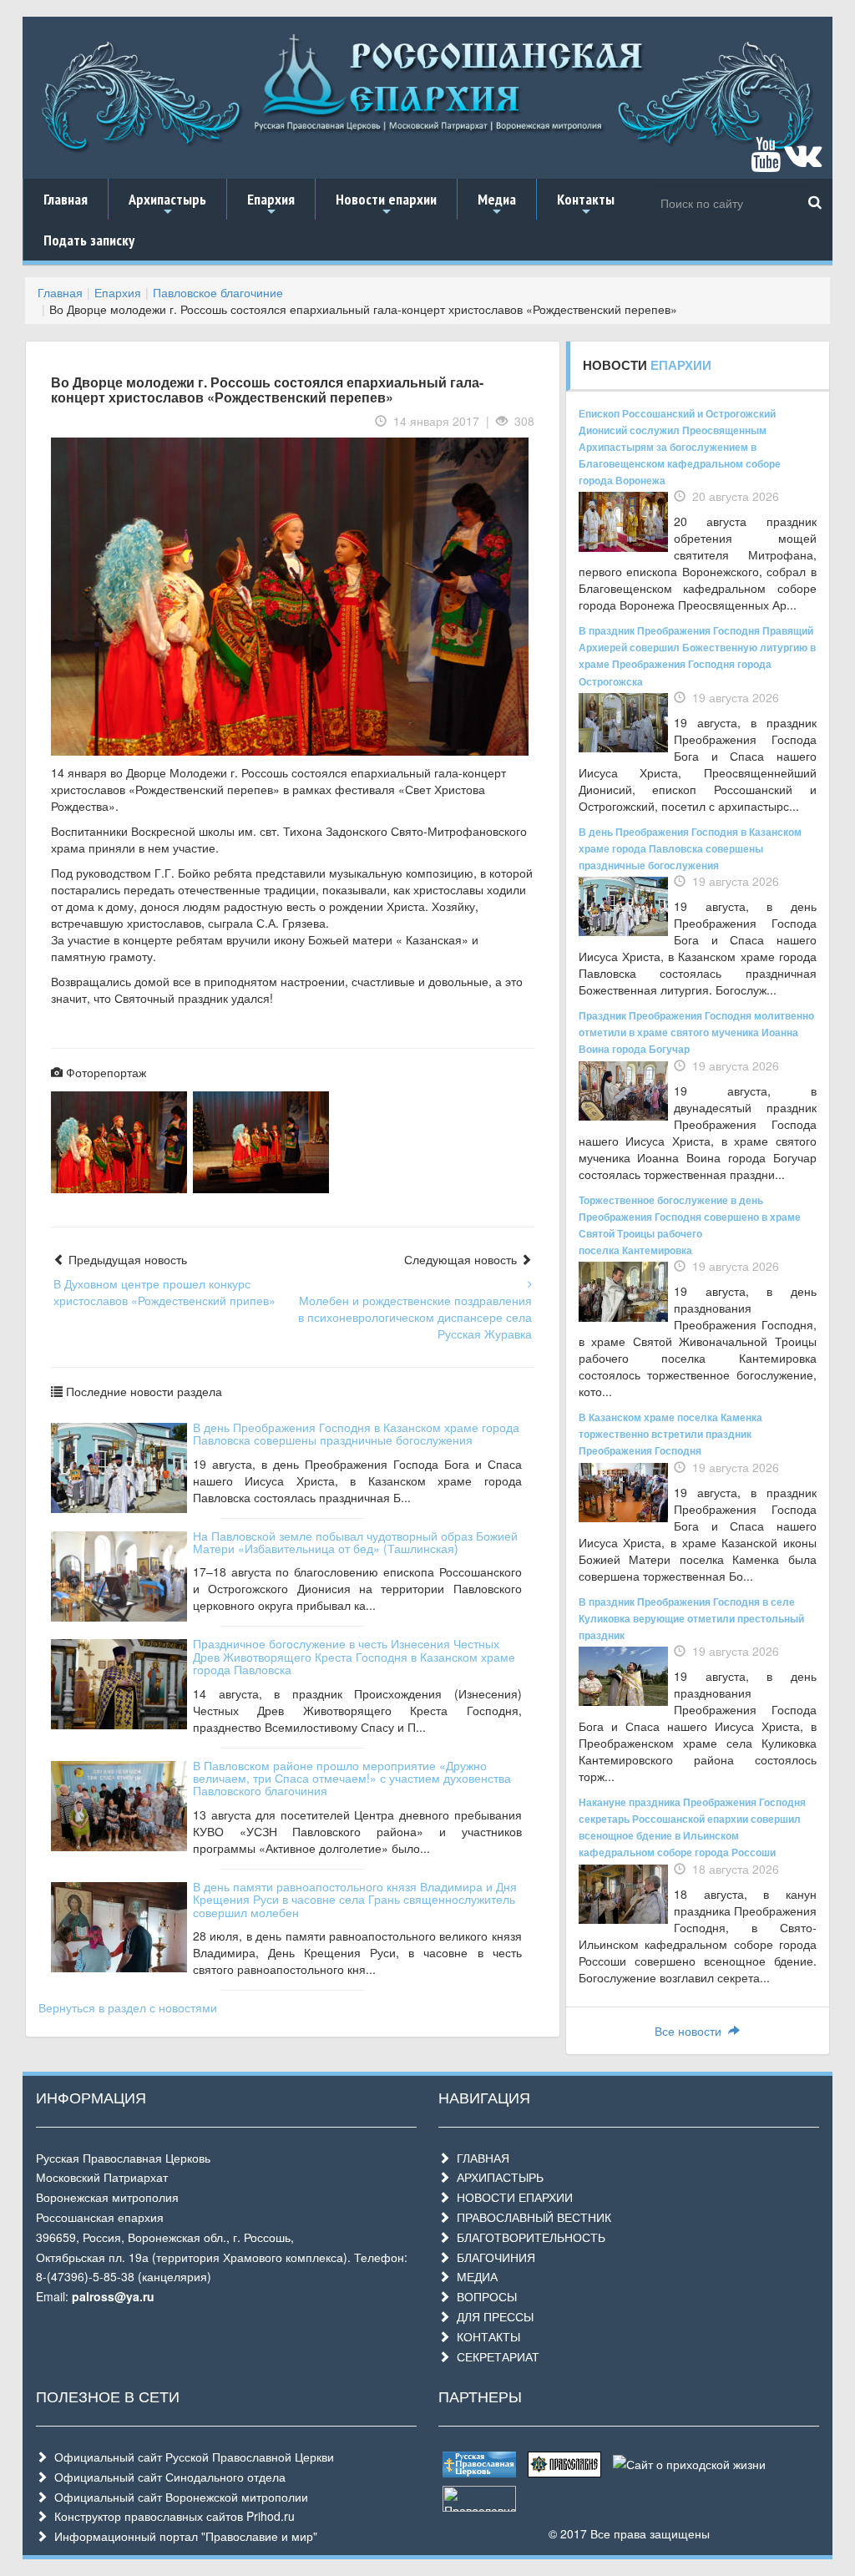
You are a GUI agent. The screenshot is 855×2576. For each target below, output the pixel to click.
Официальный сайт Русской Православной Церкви (191, 2457)
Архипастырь (167, 205)
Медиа (497, 205)
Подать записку (89, 240)
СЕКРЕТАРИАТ (495, 2356)
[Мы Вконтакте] (803, 162)
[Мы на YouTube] (766, 162)
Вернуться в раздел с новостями (128, 2007)
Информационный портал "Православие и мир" (182, 2536)
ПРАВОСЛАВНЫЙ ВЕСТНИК (531, 2217)
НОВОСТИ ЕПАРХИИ (511, 2197)
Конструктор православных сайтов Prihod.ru (171, 2516)
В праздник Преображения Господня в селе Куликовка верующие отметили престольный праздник (691, 1618)
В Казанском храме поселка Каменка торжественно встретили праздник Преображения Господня (670, 1434)
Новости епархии (386, 205)
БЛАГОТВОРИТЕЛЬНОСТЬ (528, 2237)
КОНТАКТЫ (485, 2336)
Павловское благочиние (218, 292)
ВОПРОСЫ (483, 2296)
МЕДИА (474, 2276)
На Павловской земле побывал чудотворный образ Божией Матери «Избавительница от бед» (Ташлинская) (355, 1542)
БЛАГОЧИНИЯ (493, 2257)
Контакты (586, 205)
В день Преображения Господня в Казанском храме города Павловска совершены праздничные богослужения (356, 1433)
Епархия (271, 205)
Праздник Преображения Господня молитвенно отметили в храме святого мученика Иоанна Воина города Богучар (696, 1032)
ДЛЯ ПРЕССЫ (492, 2316)
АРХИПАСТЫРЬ (497, 2177)
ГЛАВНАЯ (480, 2158)
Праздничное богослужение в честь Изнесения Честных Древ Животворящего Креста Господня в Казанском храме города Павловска (354, 1656)
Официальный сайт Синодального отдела (167, 2477)
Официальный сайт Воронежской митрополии (178, 2497)
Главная (66, 199)
